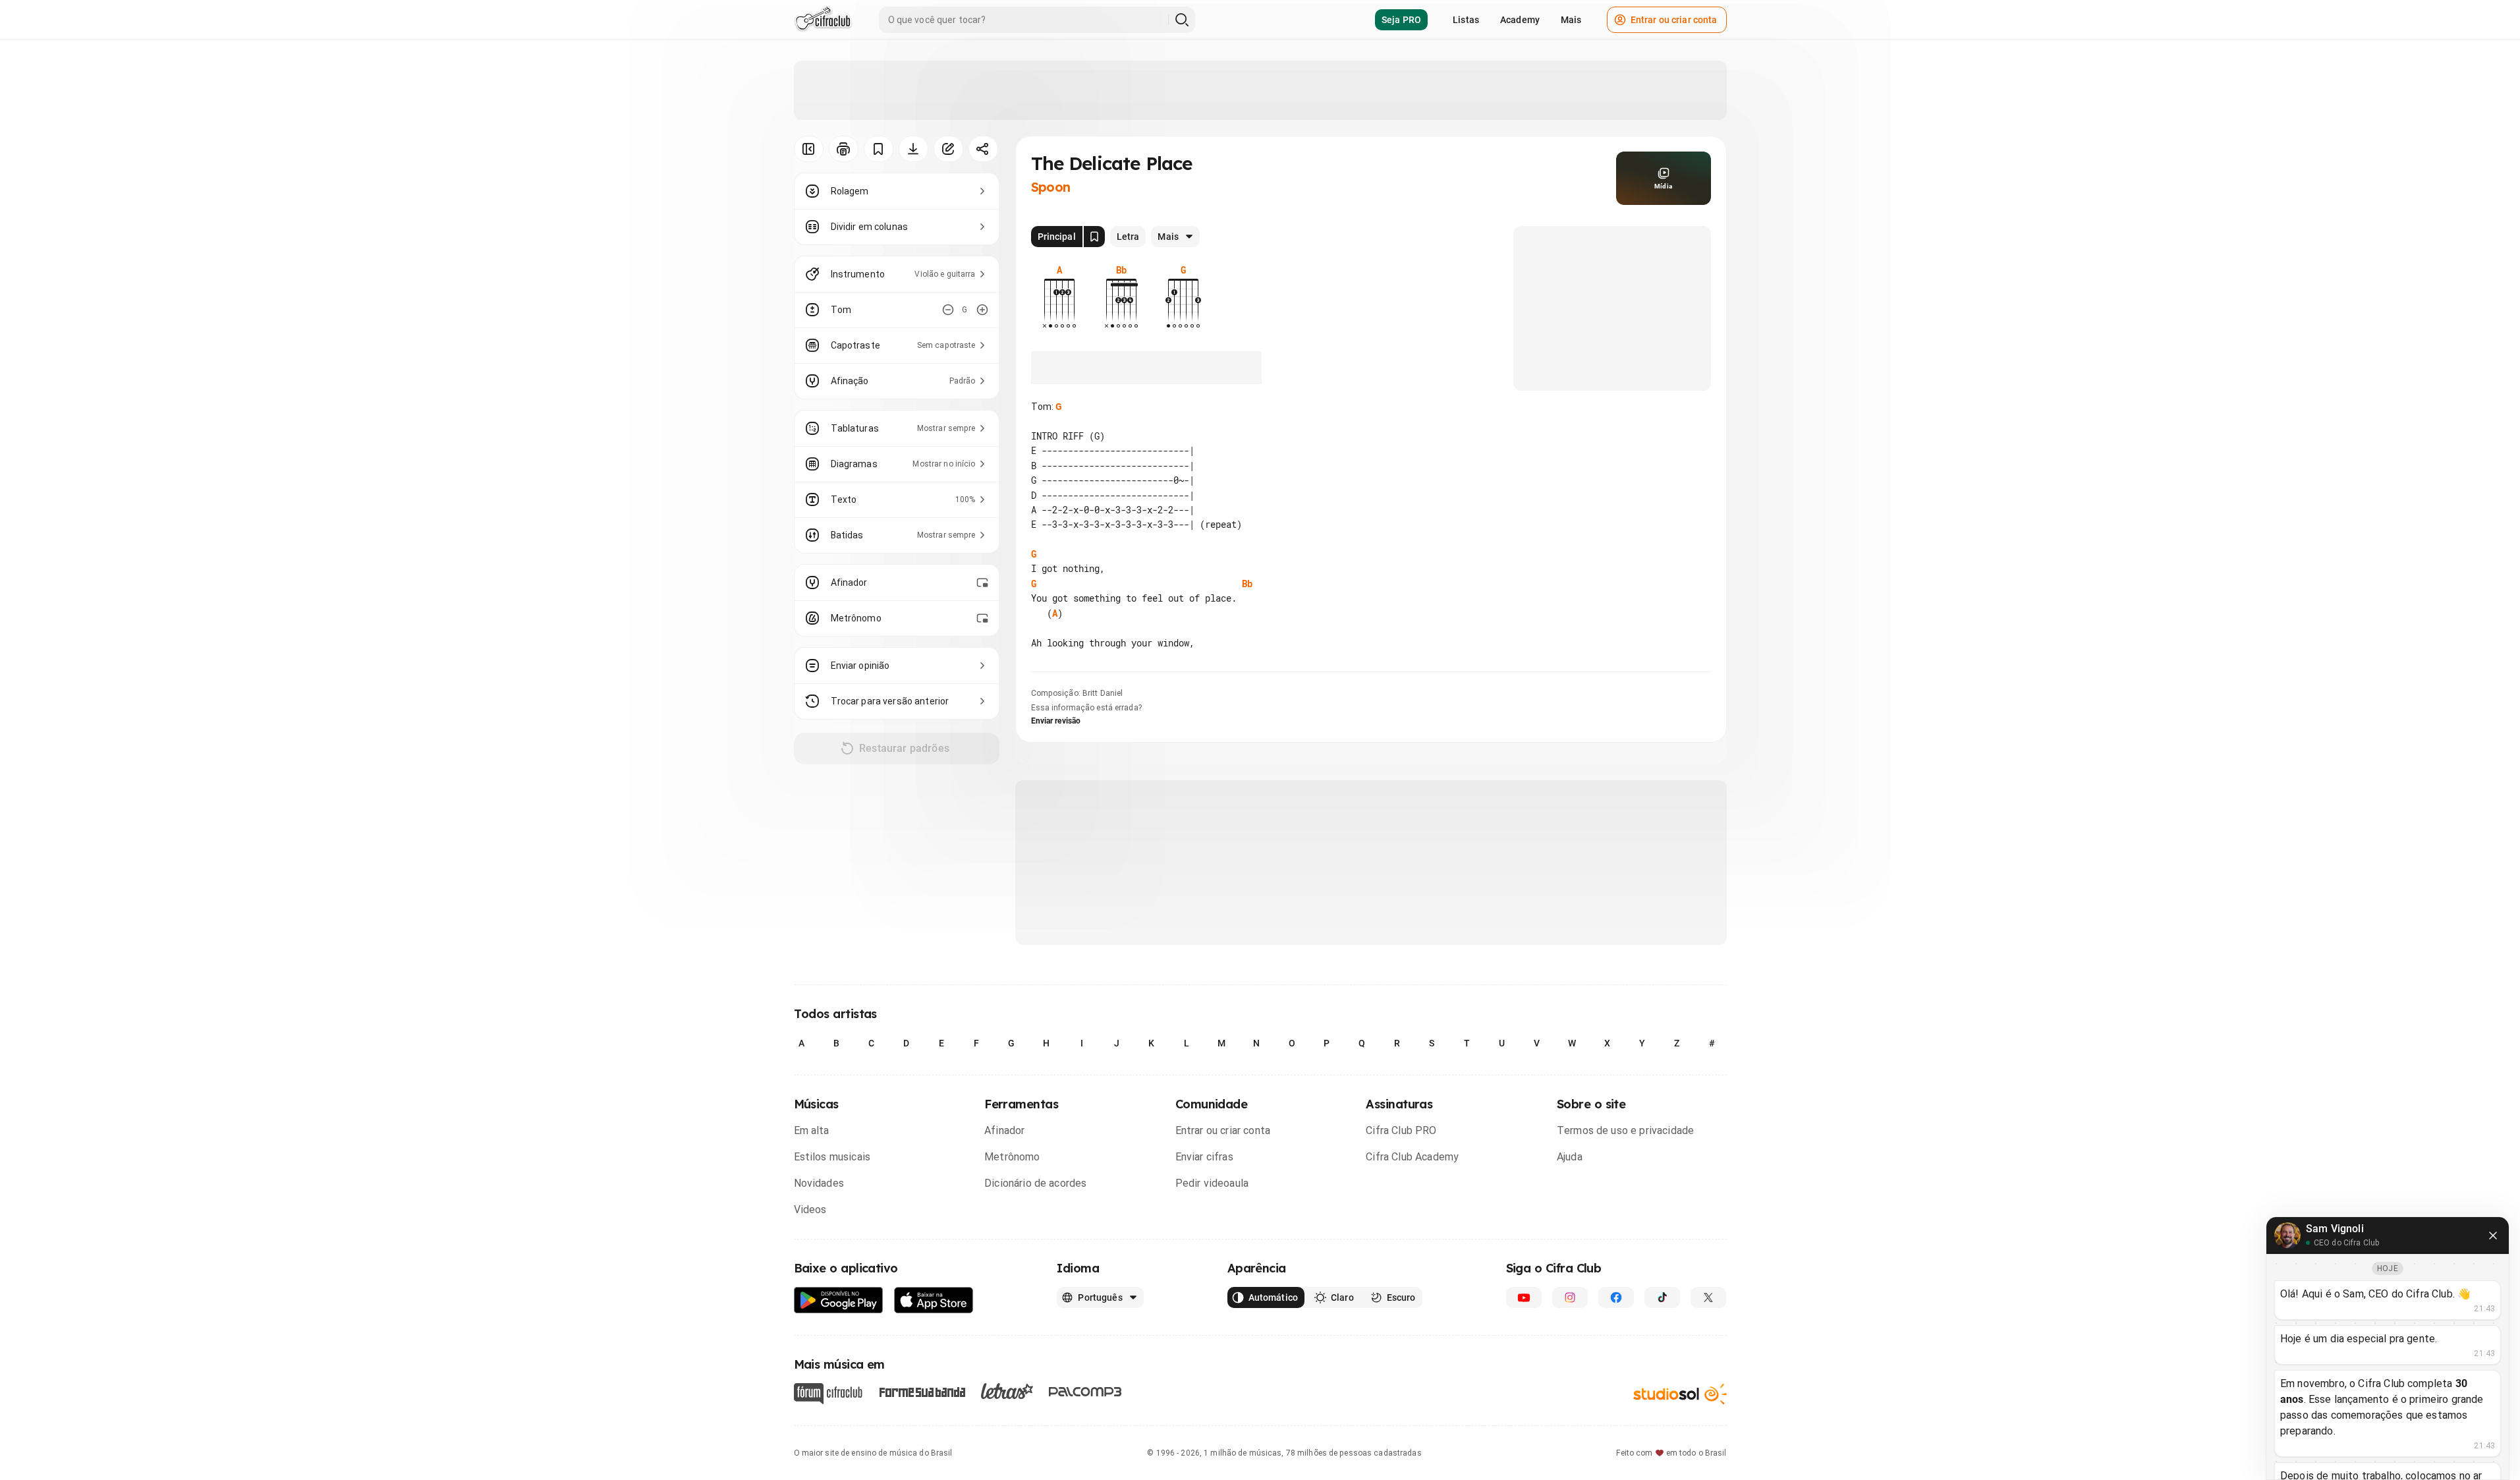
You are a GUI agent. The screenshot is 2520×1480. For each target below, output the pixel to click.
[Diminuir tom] (948, 310)
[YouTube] (1524, 1297)
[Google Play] (839, 1300)
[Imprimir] (844, 149)
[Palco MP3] (1085, 1392)
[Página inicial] (823, 20)
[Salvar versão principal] (1094, 237)
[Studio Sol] (1680, 1394)
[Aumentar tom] (982, 310)
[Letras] (1007, 1391)
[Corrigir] (948, 149)
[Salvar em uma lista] (879, 149)
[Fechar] (2493, 1236)
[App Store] (934, 1300)
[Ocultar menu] (809, 149)
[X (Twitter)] (1708, 1297)
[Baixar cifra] (913, 149)
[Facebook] (1616, 1297)
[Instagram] (1570, 1297)
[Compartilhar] (983, 149)
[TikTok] (1662, 1297)
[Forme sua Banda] (922, 1391)
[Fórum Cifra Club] (828, 1394)
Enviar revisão (1056, 721)
